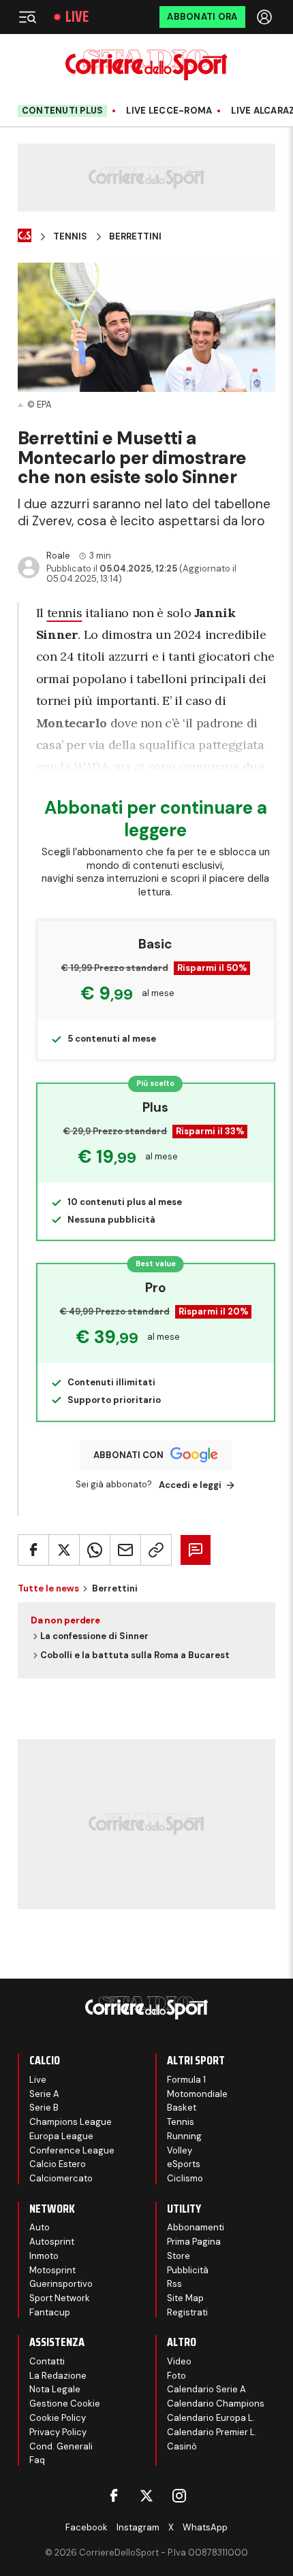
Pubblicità (188, 2270)
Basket (182, 2108)
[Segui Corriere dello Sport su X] (146, 2496)
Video (179, 2361)
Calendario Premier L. (212, 2432)
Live (77, 17)
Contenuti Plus (63, 111)
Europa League (61, 2136)
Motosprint (52, 2270)
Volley (180, 2150)
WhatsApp (205, 2527)
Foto (176, 2376)
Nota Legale (55, 2389)
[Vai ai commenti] (196, 1550)
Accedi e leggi (190, 1485)
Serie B (44, 2108)
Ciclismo (185, 2178)
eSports (184, 2164)
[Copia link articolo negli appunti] (156, 1550)
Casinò (182, 2446)
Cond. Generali (61, 2446)
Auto (40, 2227)
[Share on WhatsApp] (95, 1550)
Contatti (47, 2361)
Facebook (87, 2527)
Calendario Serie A (206, 2389)
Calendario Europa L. (211, 2418)
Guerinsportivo (61, 2284)
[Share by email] (125, 1550)
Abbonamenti (196, 2227)
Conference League (72, 2150)
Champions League (71, 2122)
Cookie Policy (58, 2418)
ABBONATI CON (128, 1455)
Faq (37, 2460)
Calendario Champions (216, 2404)
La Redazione (58, 2376)
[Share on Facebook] (33, 1550)
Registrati (187, 2312)
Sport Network (60, 2298)
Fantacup (50, 2312)
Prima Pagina (194, 2242)
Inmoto (44, 2256)
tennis (65, 613)
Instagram (138, 2527)
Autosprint (52, 2242)
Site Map (185, 2298)
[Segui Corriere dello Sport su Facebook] (114, 2496)
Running (184, 2136)
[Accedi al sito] (266, 17)
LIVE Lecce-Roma (169, 111)
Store (179, 2256)
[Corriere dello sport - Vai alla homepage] (146, 65)
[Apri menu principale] (27, 17)
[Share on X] (64, 1550)
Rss (174, 2284)
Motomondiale (197, 2094)
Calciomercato (61, 2178)
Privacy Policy (58, 2432)
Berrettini (135, 237)
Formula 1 (186, 2080)
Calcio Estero (58, 2164)
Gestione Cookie (65, 2404)
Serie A (44, 2094)
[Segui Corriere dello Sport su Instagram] (179, 2496)
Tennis (70, 237)
